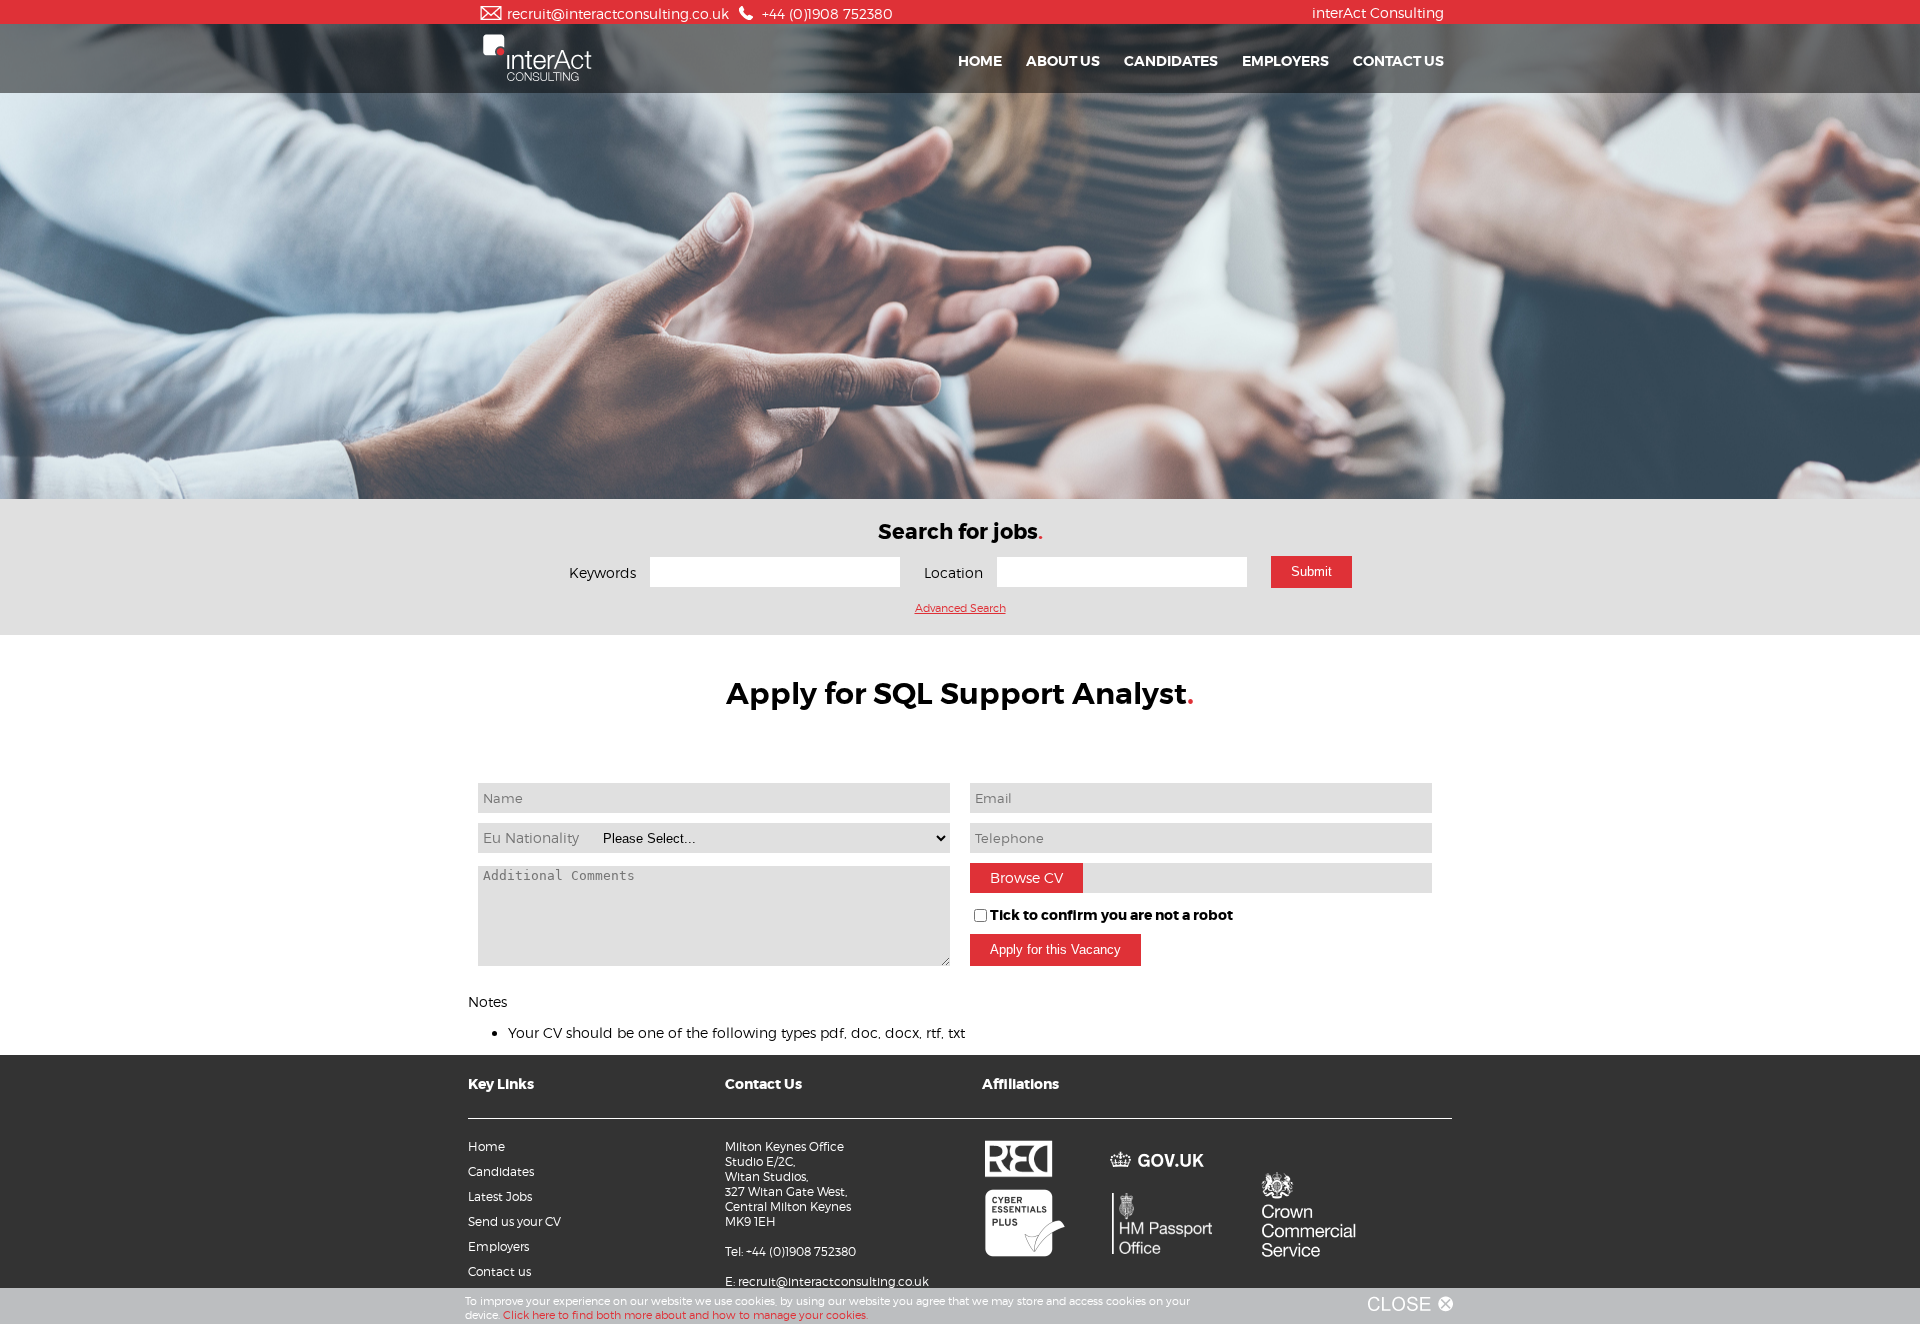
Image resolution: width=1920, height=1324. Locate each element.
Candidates (501, 1171)
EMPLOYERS (1285, 61)
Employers (498, 1246)
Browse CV (1026, 877)
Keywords (602, 572)
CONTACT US (1398, 61)
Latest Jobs (500, 1196)
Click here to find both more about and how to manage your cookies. (685, 1315)
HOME (980, 61)
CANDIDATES (1171, 61)
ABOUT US (1063, 61)
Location (953, 572)
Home (486, 1146)
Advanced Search (960, 608)
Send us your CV (514, 1221)
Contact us (499, 1271)
